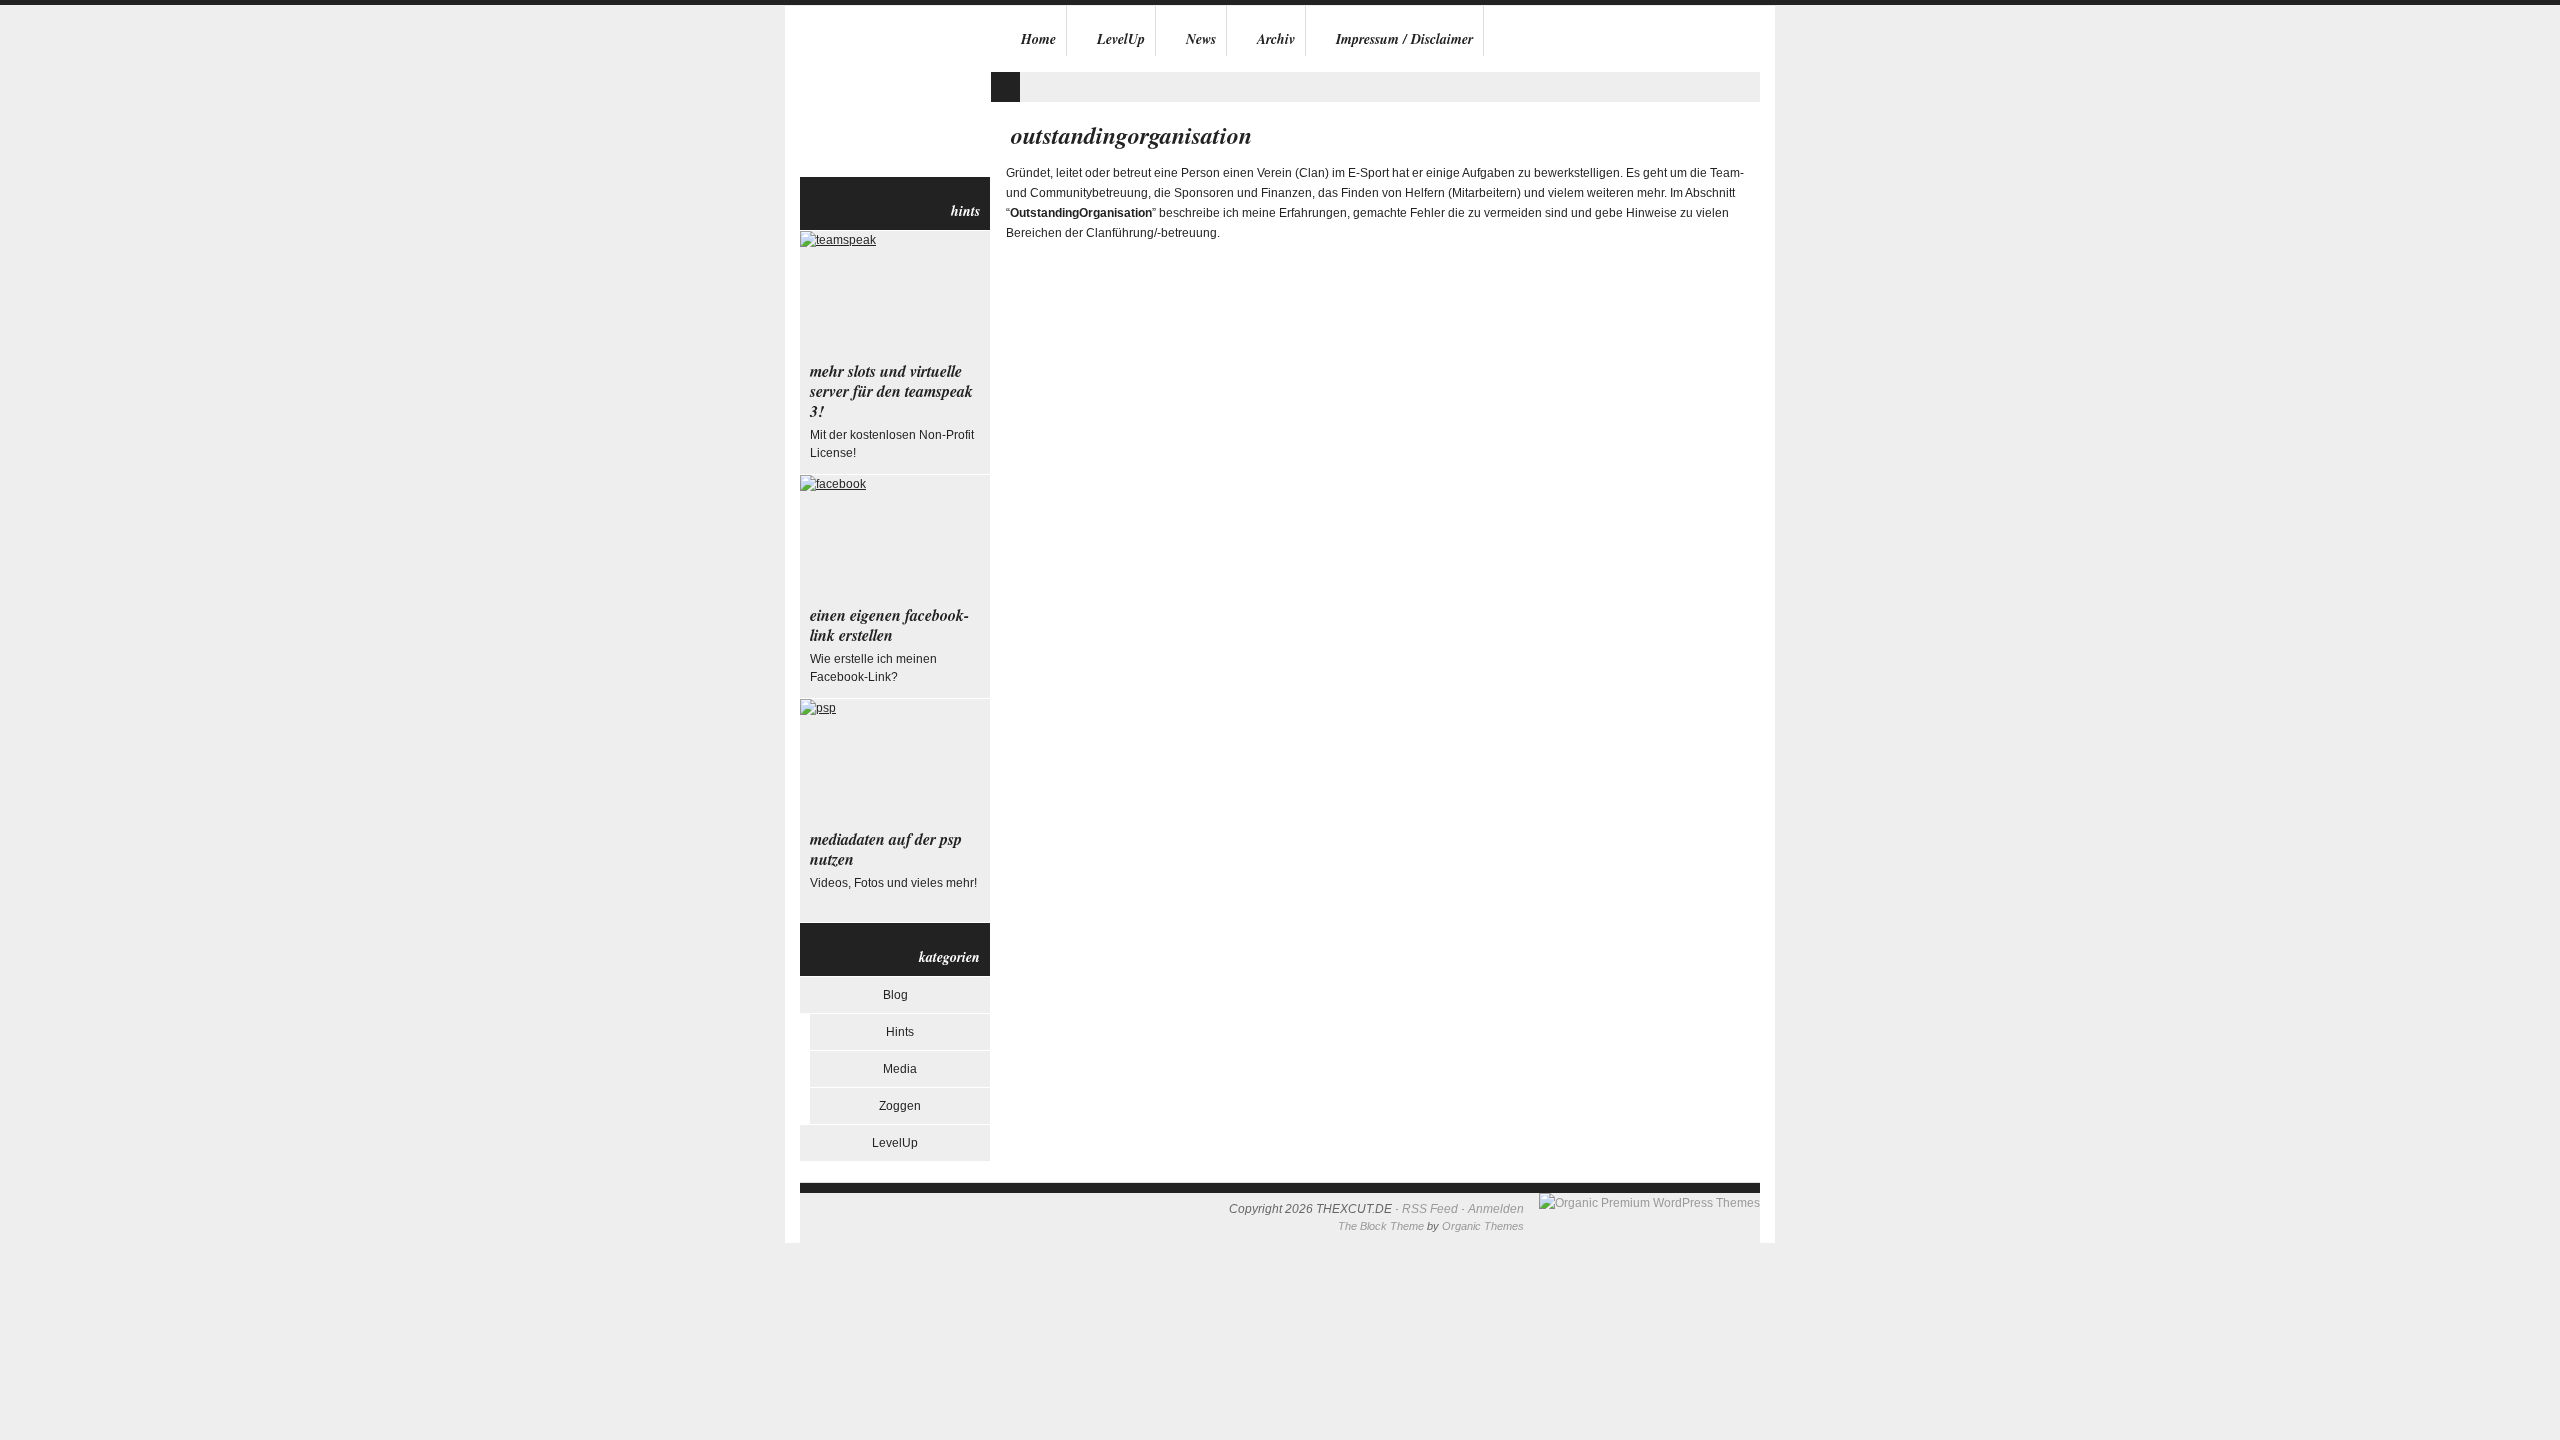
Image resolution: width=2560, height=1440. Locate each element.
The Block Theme (1381, 1226)
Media (900, 1069)
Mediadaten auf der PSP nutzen (886, 849)
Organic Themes (1483, 1226)
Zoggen (900, 1106)
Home (1038, 39)
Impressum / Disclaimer (1404, 39)
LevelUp (1121, 39)
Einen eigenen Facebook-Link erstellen (889, 625)
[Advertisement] (1224, 63)
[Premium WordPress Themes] (1649, 1203)
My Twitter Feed (1005, 87)
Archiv (1276, 39)
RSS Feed (1430, 1209)
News (1201, 39)
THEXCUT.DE (895, 91)
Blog (895, 995)
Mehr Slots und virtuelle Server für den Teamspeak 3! (891, 391)
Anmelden (1496, 1209)
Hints (900, 1032)
